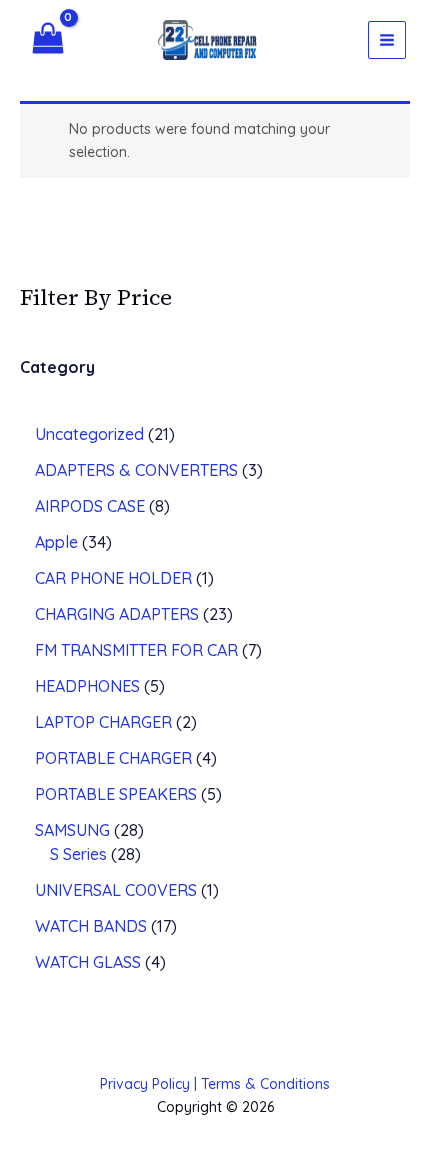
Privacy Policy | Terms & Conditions (215, 1084)
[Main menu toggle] (387, 40)
